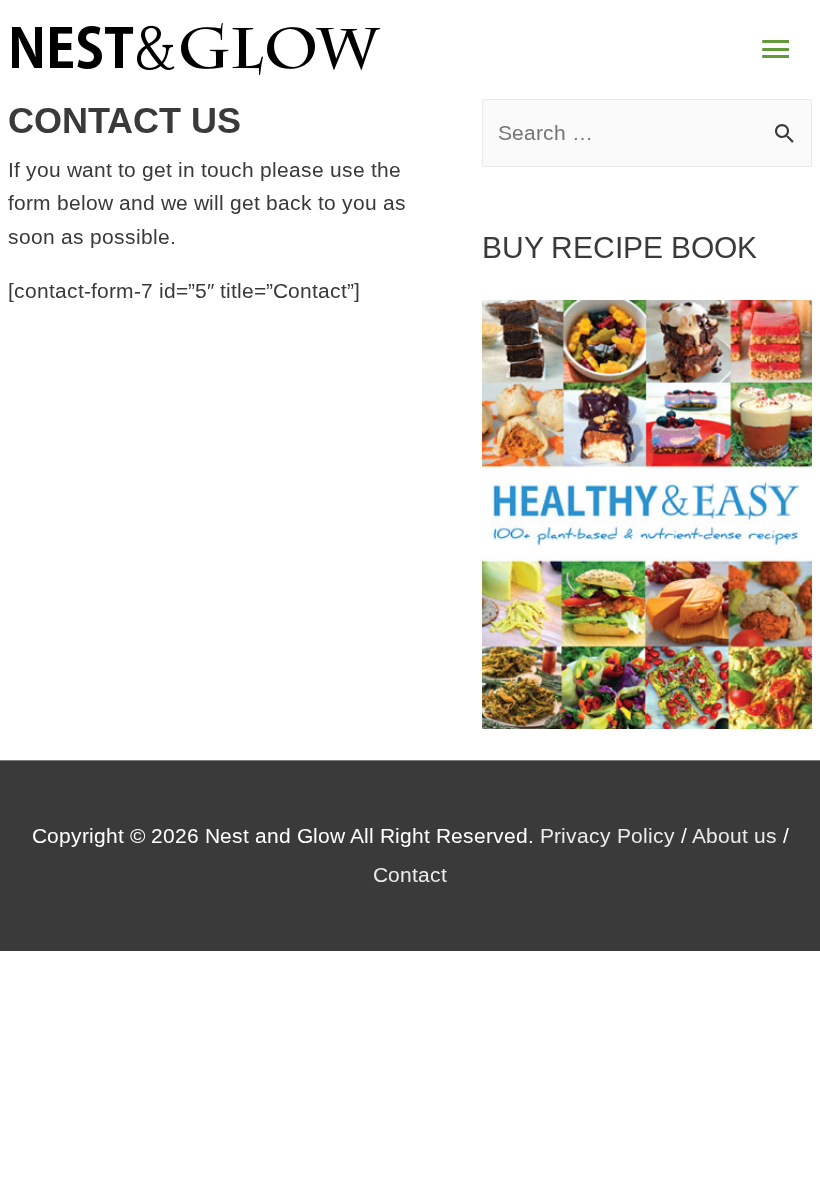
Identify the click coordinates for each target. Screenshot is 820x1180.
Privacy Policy (607, 835)
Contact (410, 874)
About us (734, 835)
